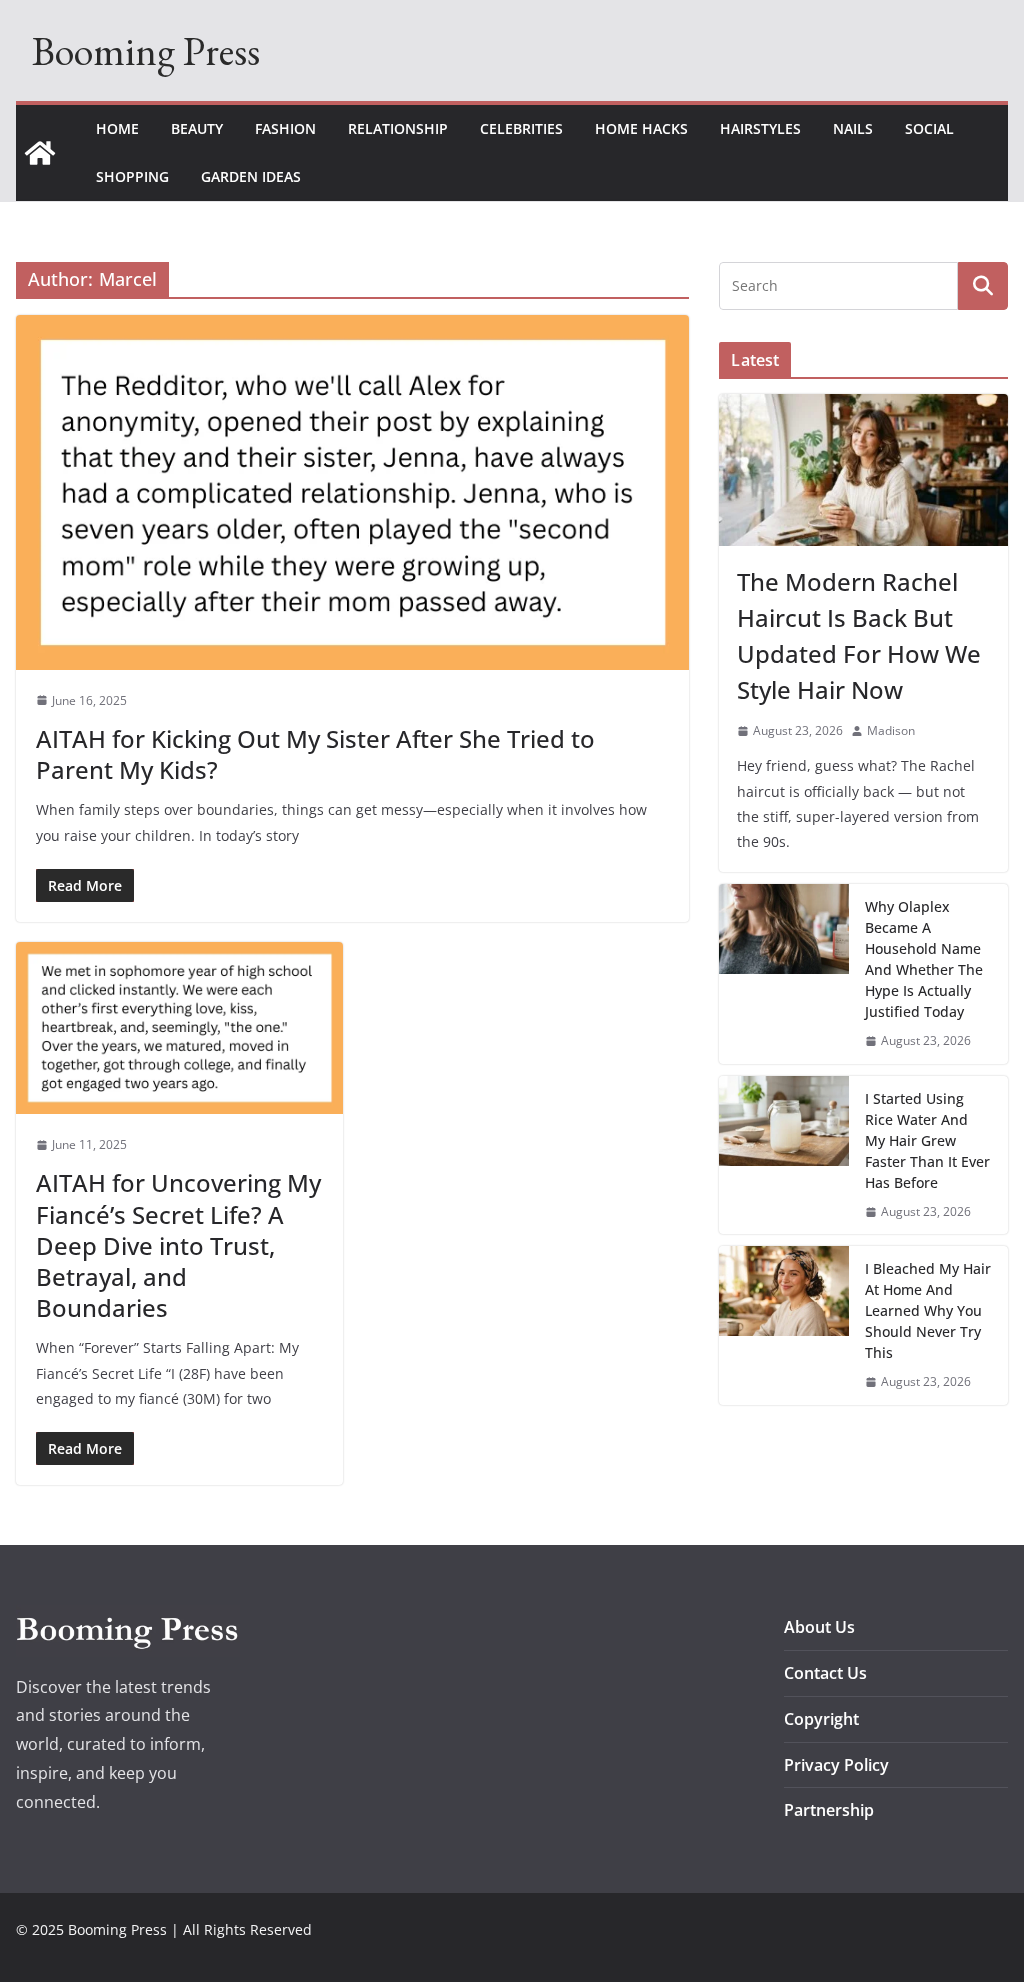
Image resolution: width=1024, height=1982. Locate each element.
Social (929, 128)
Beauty (197, 128)
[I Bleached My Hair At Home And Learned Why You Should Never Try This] (784, 1325)
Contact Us (825, 1673)
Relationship (398, 128)
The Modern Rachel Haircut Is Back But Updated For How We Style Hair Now (859, 635)
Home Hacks (641, 128)
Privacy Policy (836, 1765)
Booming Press (146, 51)
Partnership (829, 1810)
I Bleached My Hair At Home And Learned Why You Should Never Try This (928, 1310)
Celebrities (521, 128)
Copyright (821, 1719)
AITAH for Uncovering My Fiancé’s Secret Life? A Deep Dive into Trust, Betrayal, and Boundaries (178, 1245)
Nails (853, 128)
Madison (891, 730)
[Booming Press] (40, 153)
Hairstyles (760, 128)
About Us (819, 1627)
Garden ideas (251, 176)
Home (117, 128)
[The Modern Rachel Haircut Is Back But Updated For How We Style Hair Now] (863, 470)
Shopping (132, 176)
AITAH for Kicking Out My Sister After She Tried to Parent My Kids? (315, 754)
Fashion (285, 128)
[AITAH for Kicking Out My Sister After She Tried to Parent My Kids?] (352, 492)
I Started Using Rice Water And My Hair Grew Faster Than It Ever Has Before (927, 1140)
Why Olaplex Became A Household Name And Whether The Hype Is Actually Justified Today (924, 959)
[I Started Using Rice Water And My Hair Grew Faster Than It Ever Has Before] (784, 1155)
